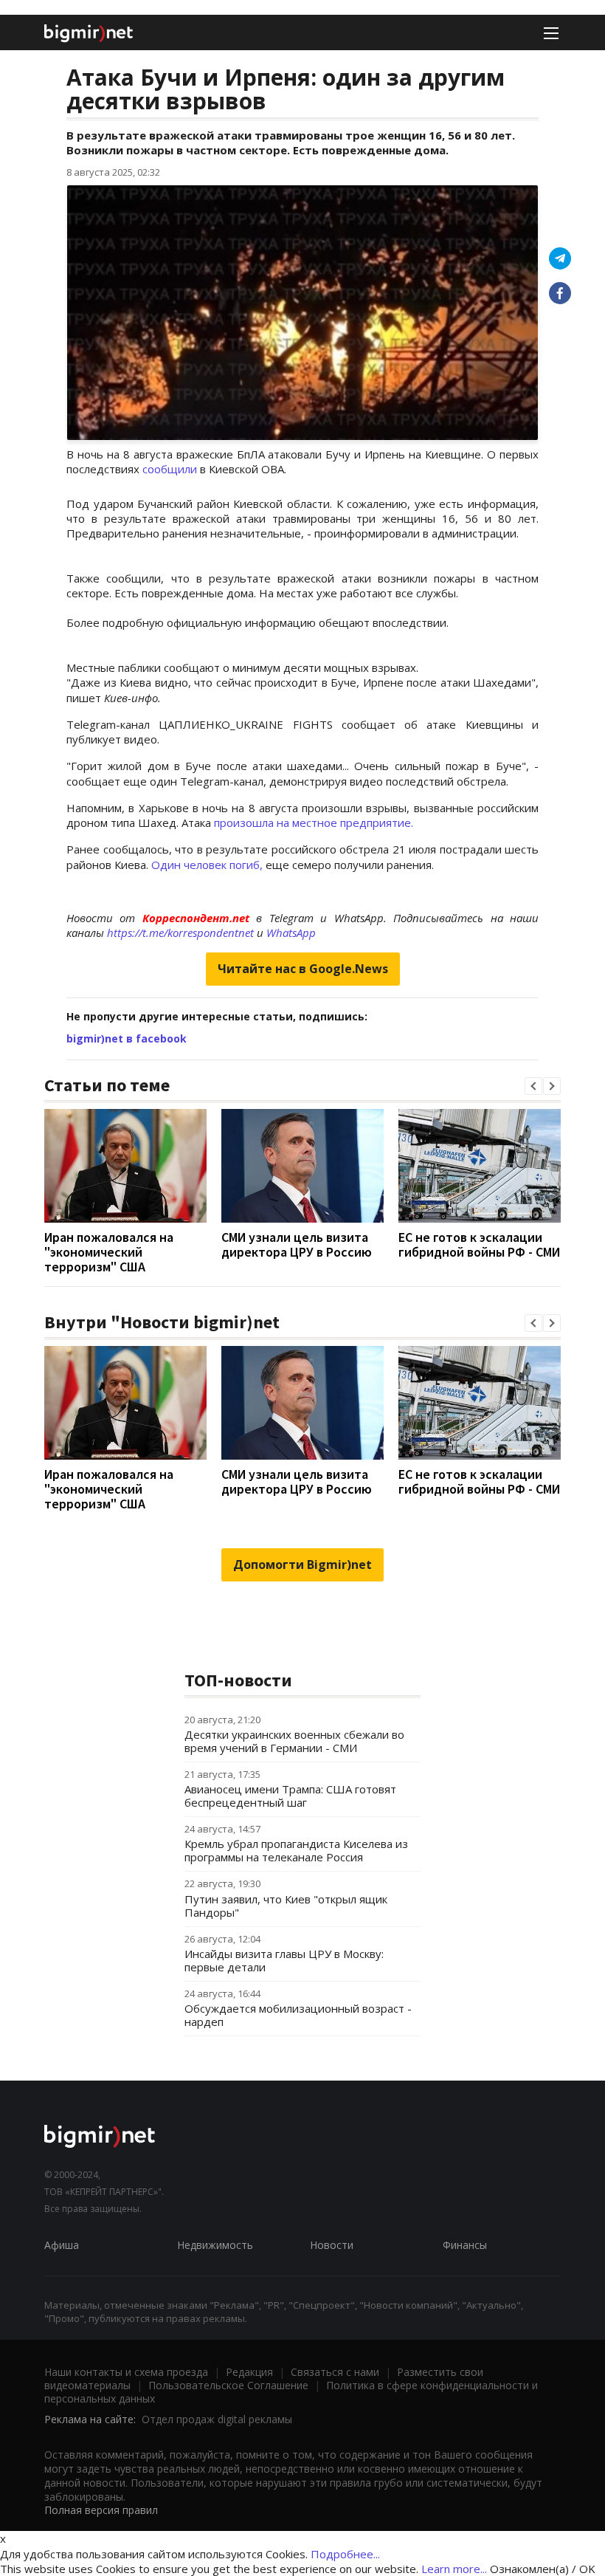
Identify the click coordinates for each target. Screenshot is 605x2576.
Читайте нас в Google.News (303, 969)
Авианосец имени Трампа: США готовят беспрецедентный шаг (290, 1796)
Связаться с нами (335, 2372)
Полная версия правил (101, 2510)
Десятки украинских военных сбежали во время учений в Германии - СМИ (294, 1741)
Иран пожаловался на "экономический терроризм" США (109, 1252)
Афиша (62, 2245)
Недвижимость (215, 2245)
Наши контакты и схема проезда (126, 2372)
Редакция (249, 2372)
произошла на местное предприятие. (312, 822)
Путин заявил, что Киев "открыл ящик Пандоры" (286, 1906)
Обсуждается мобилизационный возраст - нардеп (298, 2015)
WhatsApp (291, 932)
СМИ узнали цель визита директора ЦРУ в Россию (297, 1244)
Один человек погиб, (207, 865)
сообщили (168, 469)
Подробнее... (345, 2554)
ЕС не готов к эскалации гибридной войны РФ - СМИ (479, 1244)
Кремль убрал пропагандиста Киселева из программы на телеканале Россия (296, 1850)
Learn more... (454, 2569)
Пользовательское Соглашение (228, 2385)
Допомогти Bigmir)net (302, 1565)
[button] (533, 1086)
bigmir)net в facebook (127, 1038)
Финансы (465, 2245)
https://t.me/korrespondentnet (180, 932)
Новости (332, 2245)
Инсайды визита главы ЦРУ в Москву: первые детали (284, 1960)
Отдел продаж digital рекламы (217, 2419)
